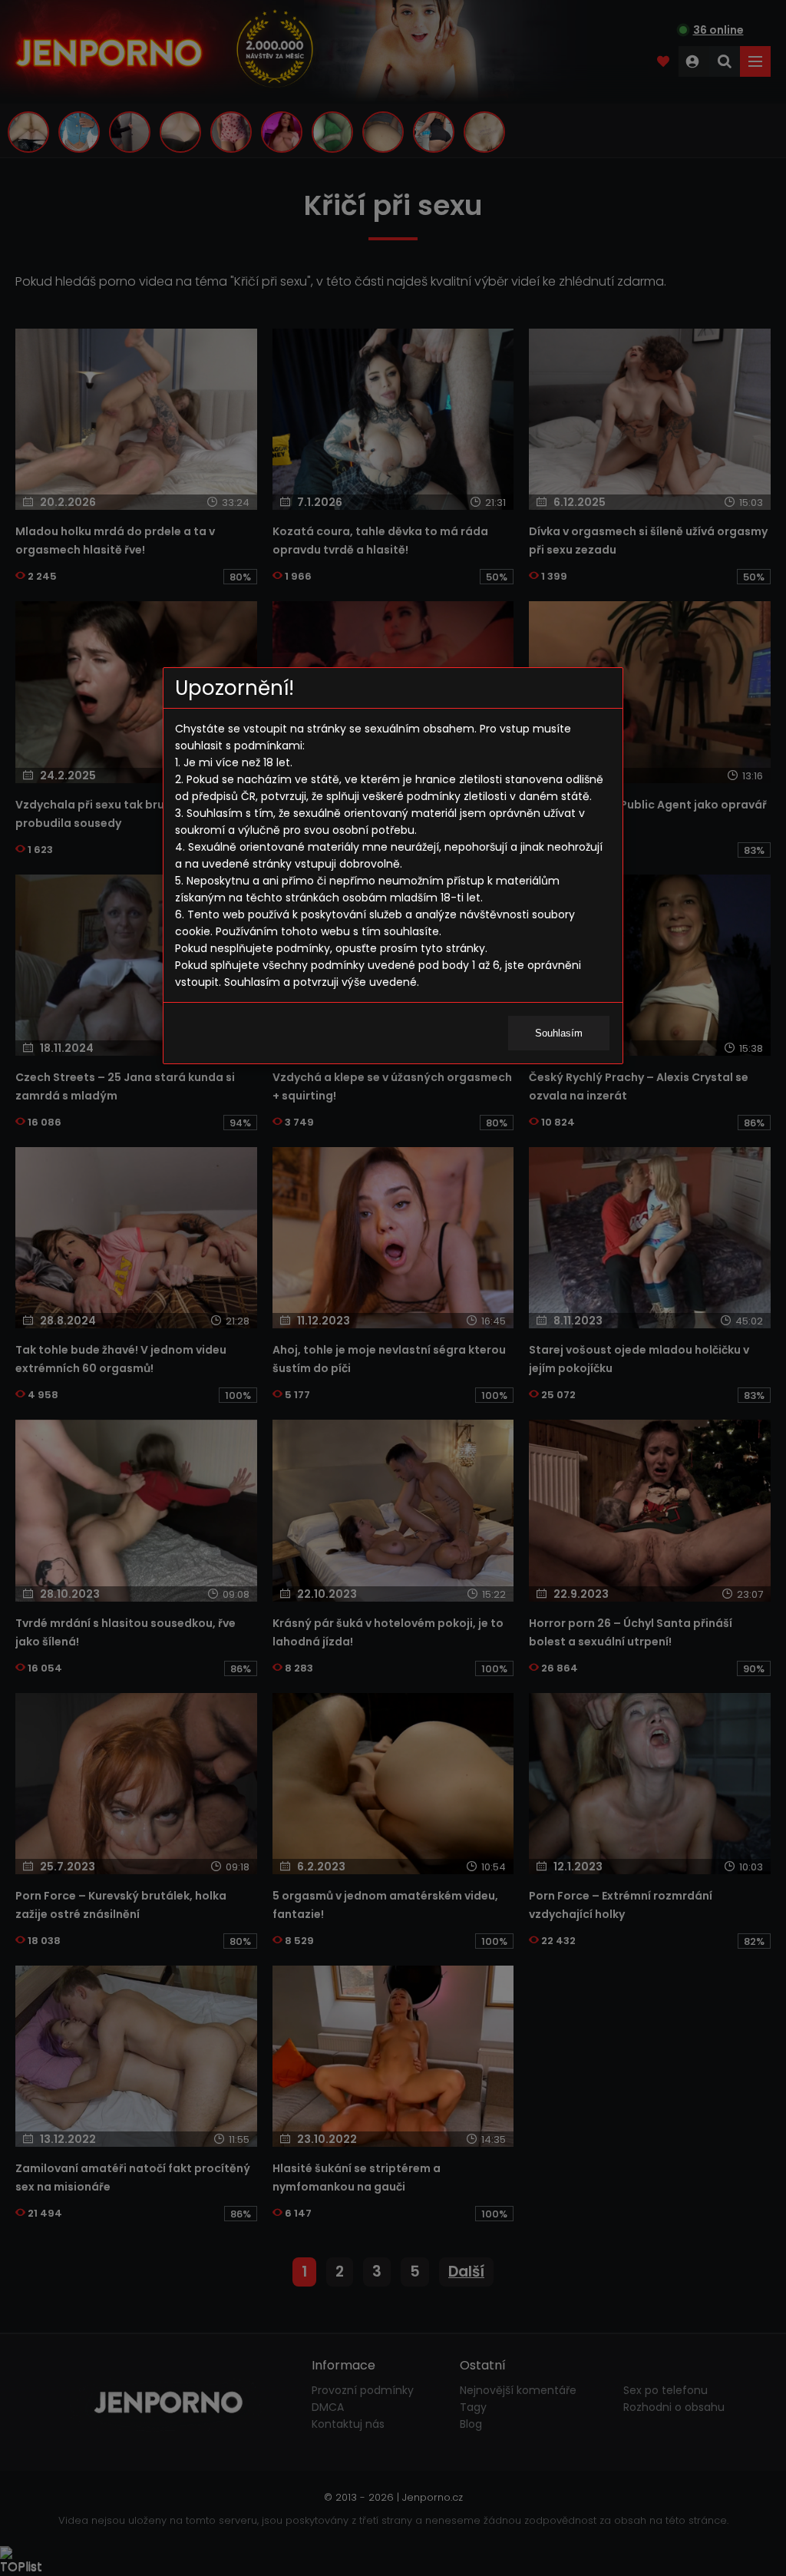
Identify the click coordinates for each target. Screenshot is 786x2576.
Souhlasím (559, 1033)
